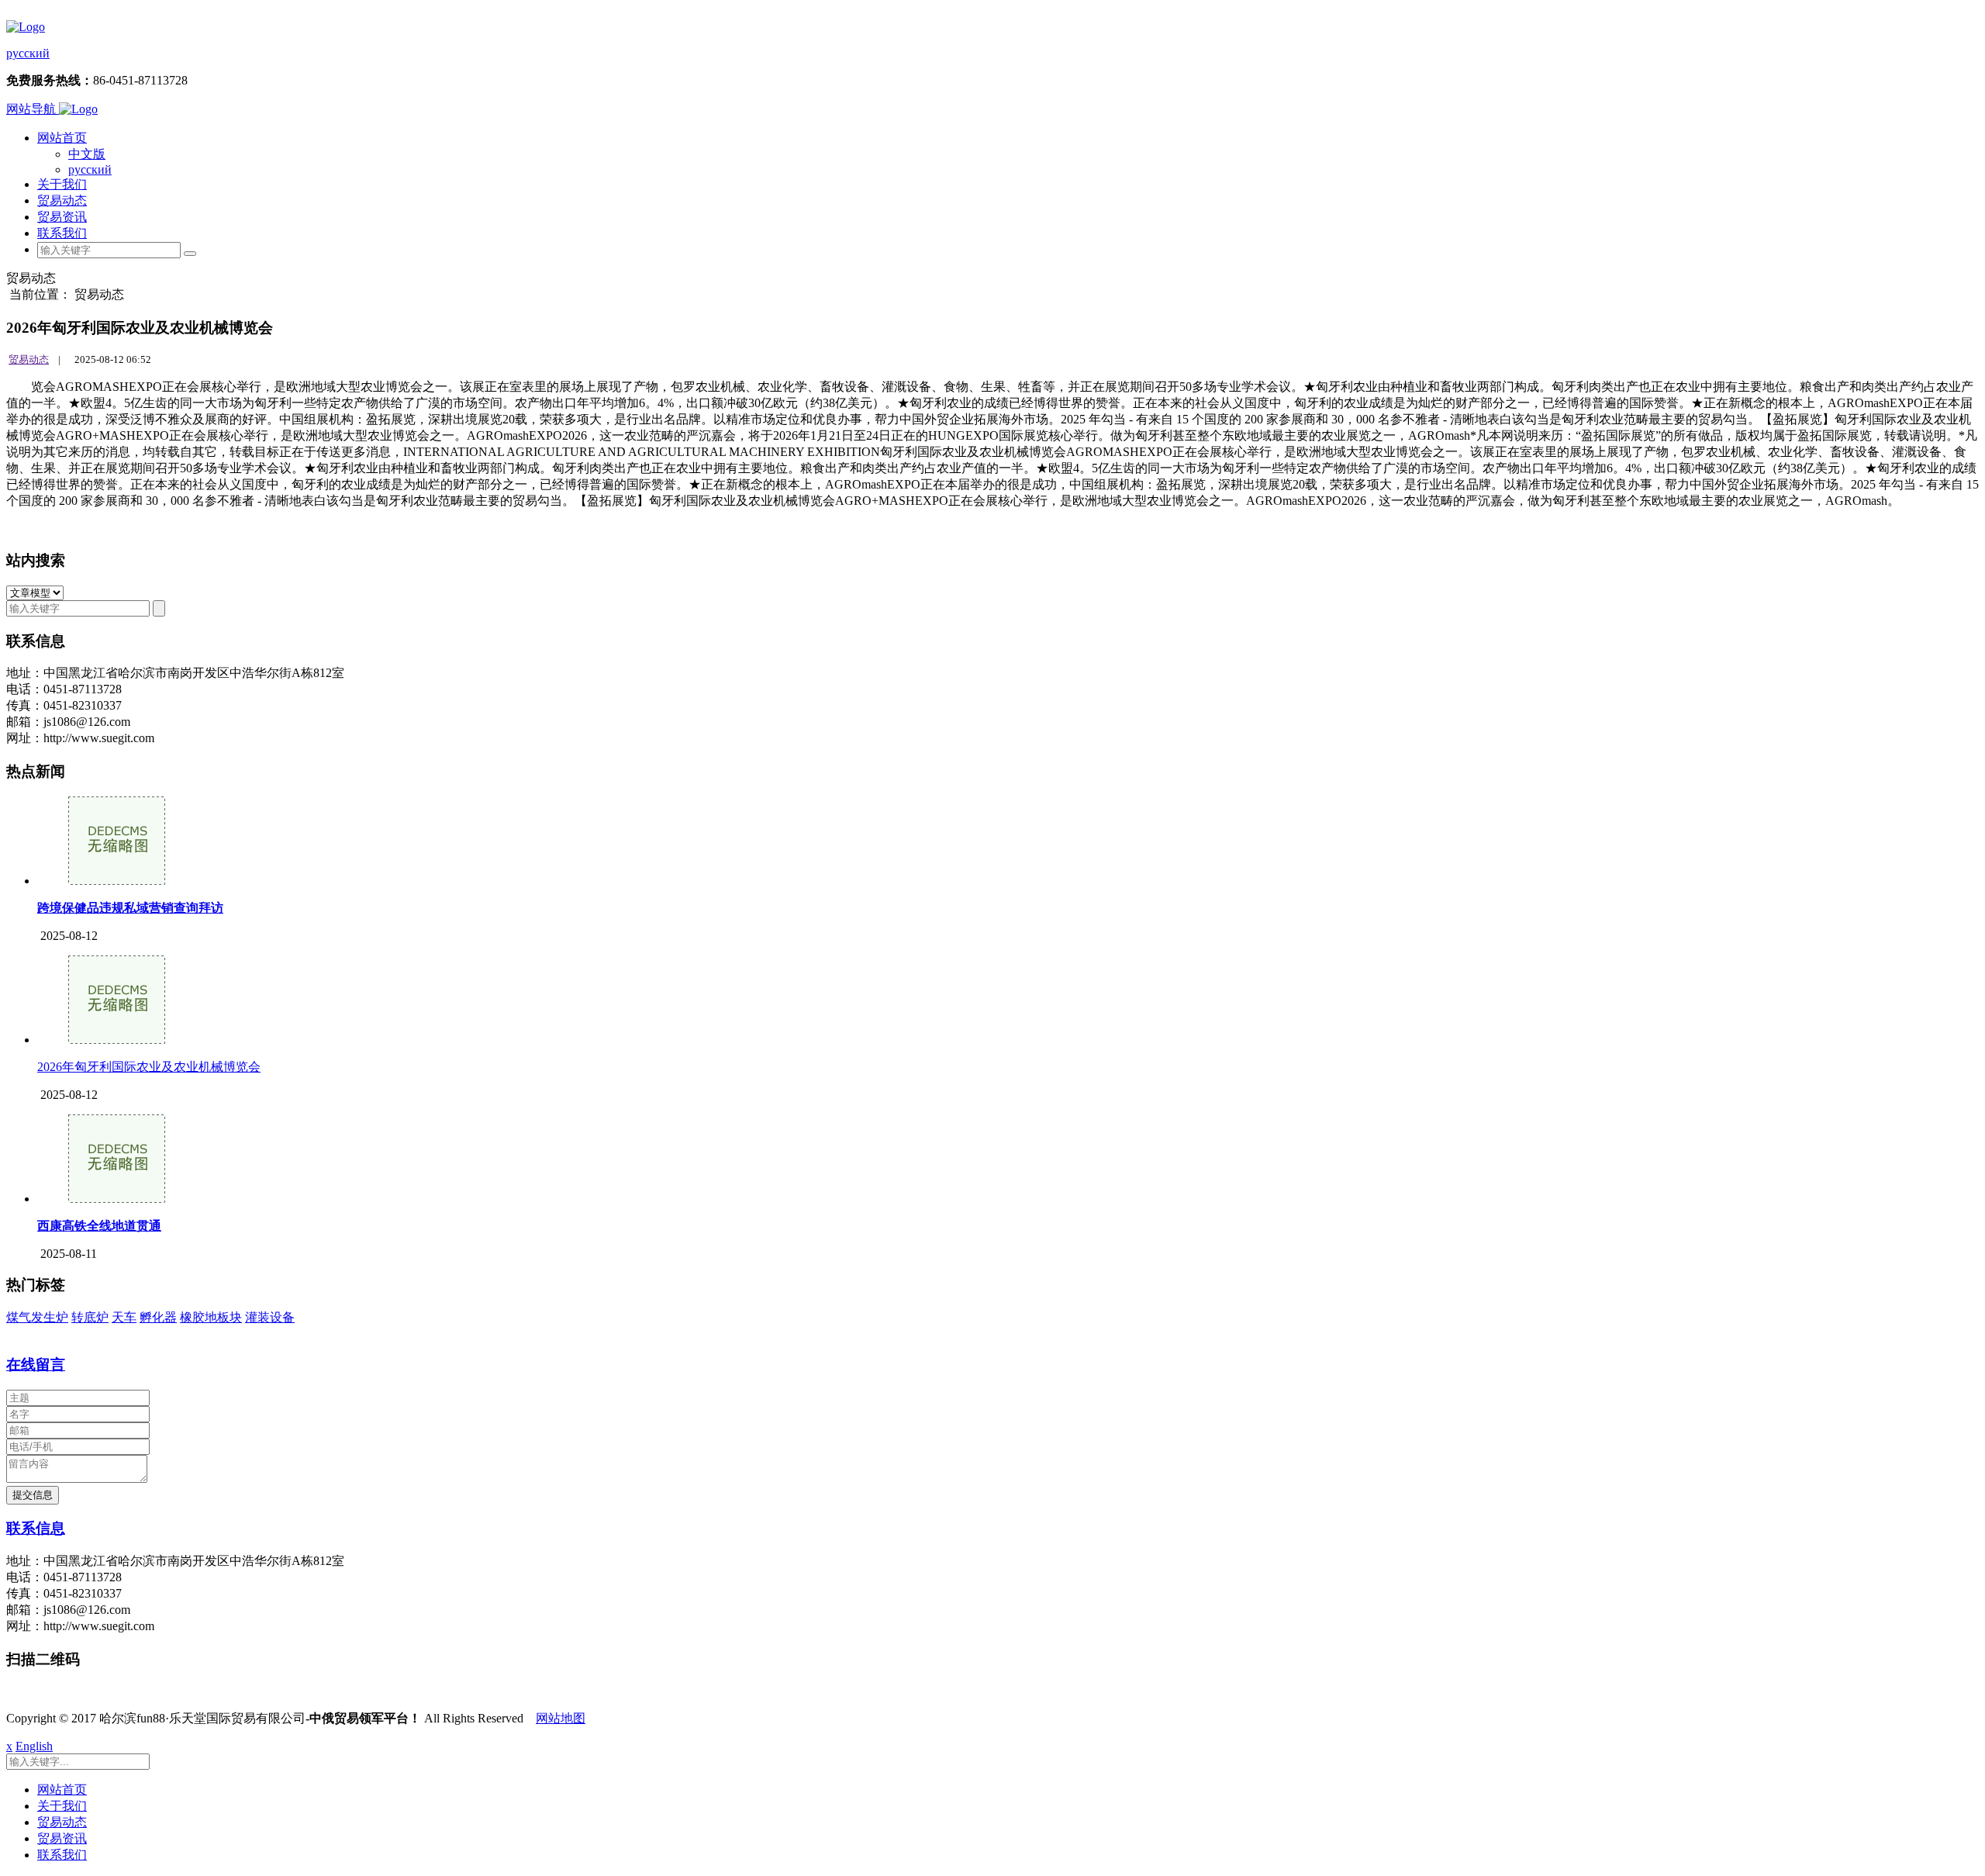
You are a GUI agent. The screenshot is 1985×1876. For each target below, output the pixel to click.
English (34, 1746)
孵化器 (158, 1317)
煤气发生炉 (37, 1317)
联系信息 (36, 1528)
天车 (124, 1317)
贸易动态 (62, 200)
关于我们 (62, 184)
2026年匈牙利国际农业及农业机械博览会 (149, 1067)
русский (28, 53)
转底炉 (90, 1317)
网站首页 (62, 138)
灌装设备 (270, 1317)
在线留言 (36, 1365)
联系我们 (62, 233)
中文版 (87, 154)
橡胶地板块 (211, 1317)
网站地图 (561, 1718)
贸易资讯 (62, 217)
